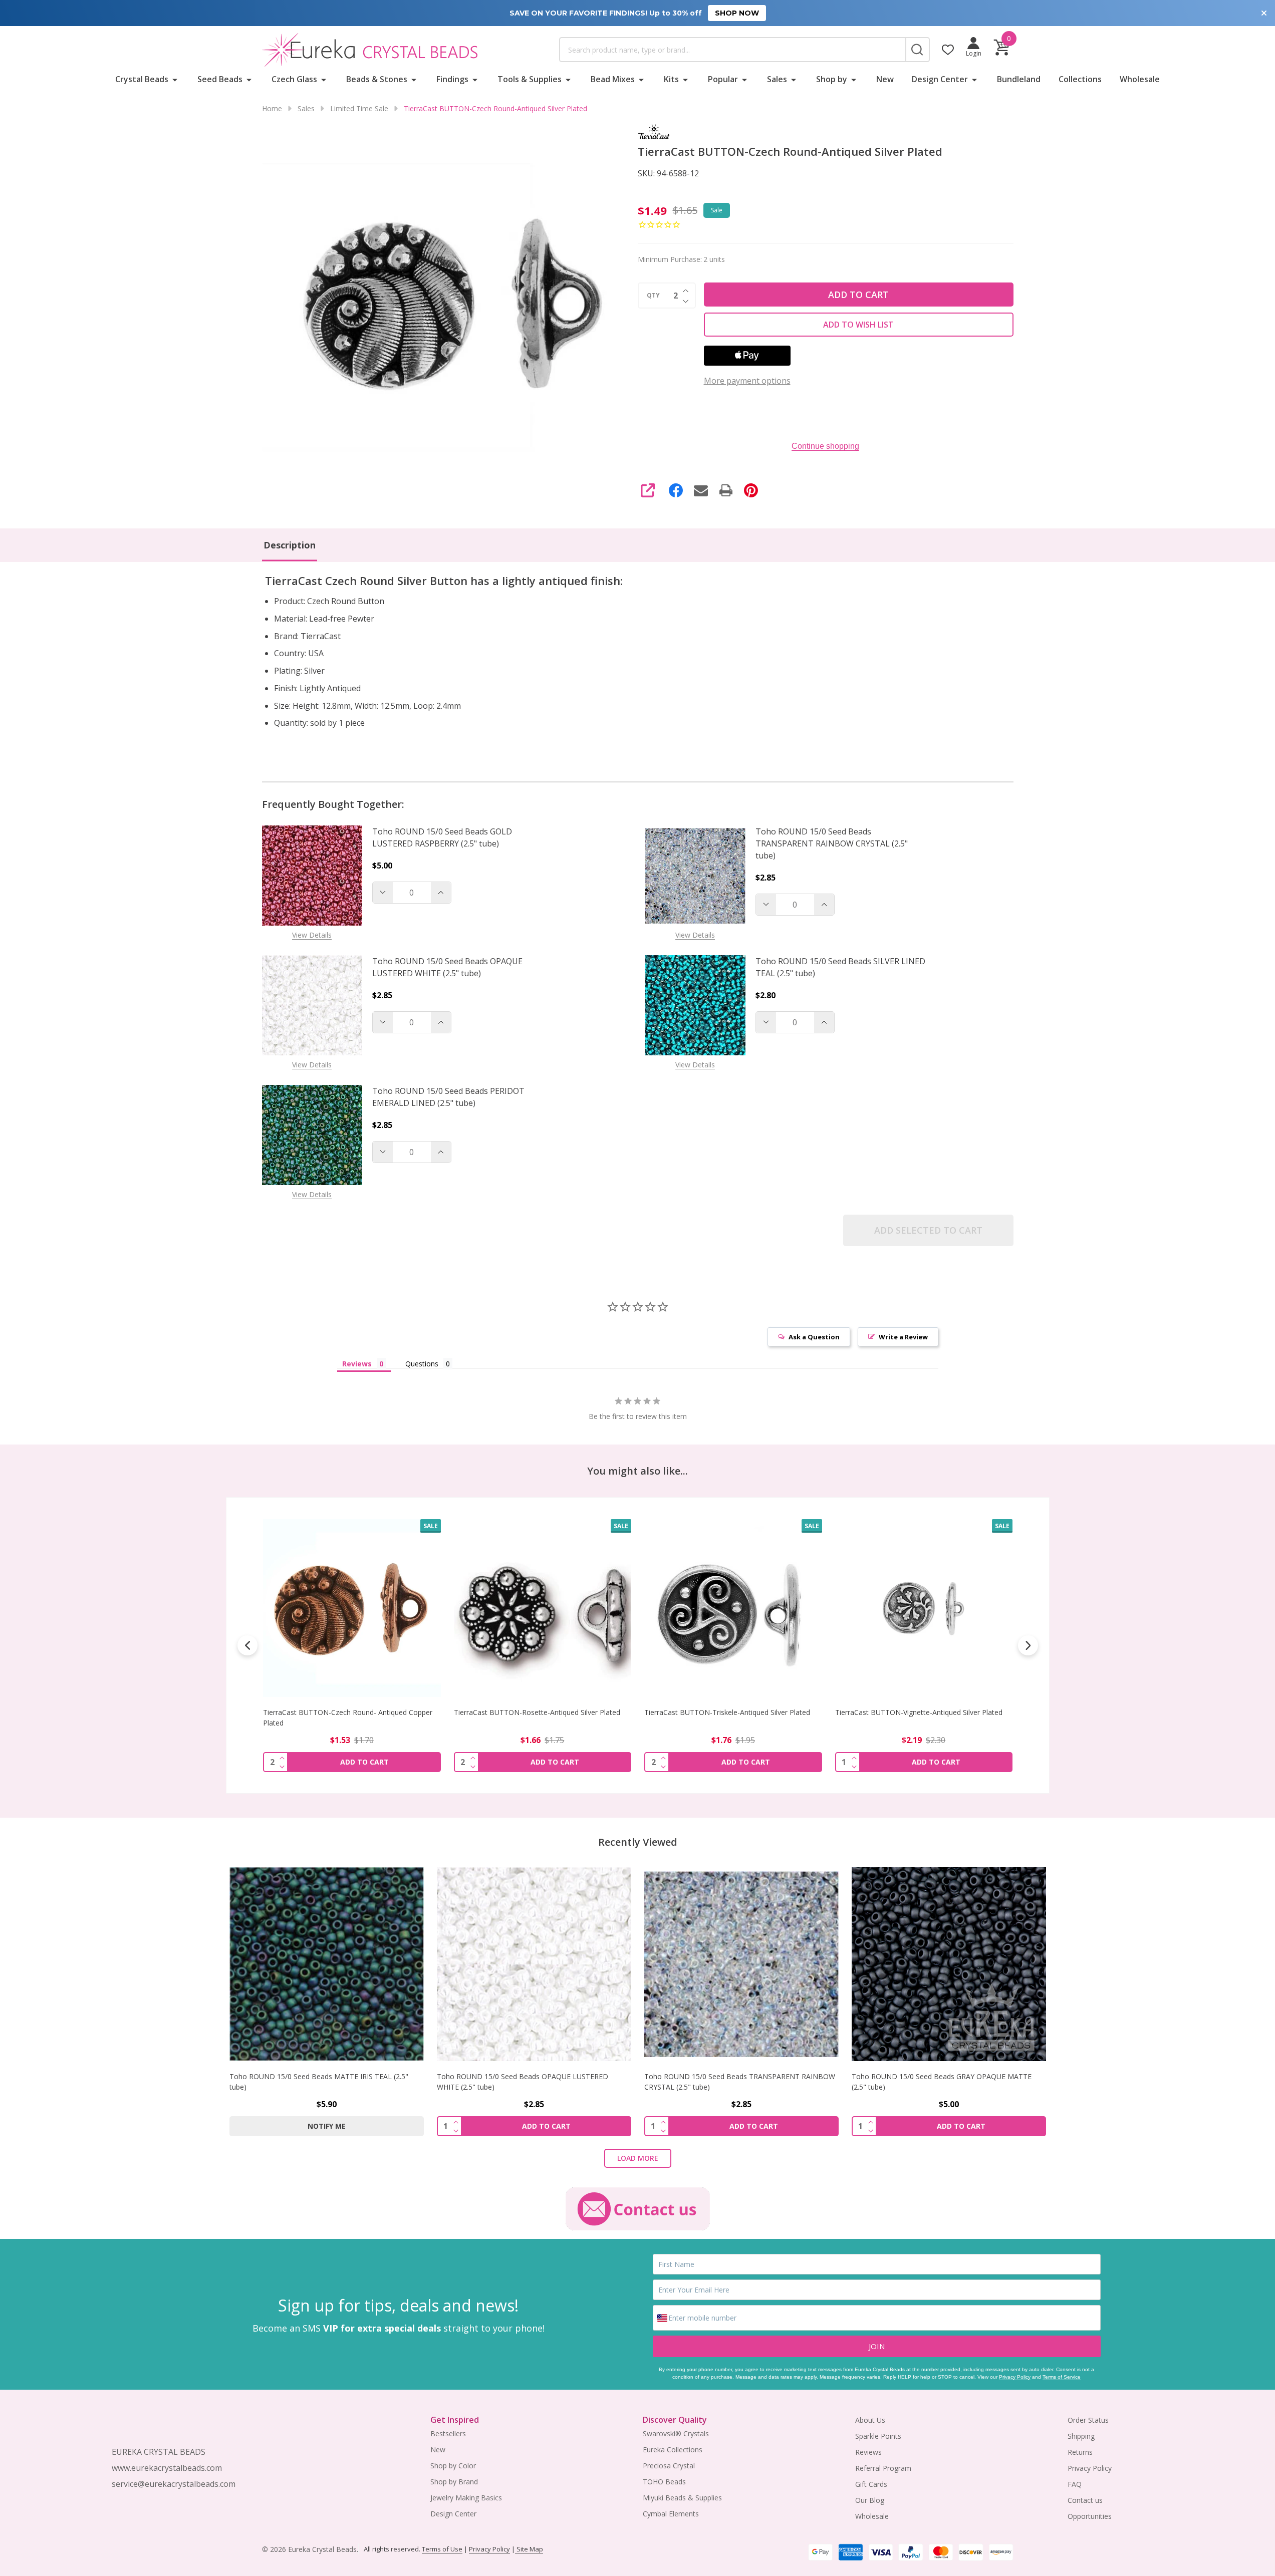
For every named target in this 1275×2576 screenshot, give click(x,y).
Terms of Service (1062, 2377)
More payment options (747, 381)
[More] (175, 79)
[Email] (701, 490)
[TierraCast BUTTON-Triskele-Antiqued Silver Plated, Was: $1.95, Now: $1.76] (733, 1608)
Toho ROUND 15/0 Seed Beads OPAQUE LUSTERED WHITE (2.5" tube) (447, 967)
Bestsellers (448, 2434)
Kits (671, 79)
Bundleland (1019, 79)
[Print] (726, 490)
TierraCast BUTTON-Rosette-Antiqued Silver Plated (537, 1712)
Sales (777, 79)
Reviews (868, 2452)
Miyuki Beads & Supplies (682, 2498)
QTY (653, 296)
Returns (1080, 2452)
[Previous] (247, 1645)
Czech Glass (294, 79)
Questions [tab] (422, 1364)
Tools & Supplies (530, 79)
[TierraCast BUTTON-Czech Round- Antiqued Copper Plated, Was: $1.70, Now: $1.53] (352, 1608)
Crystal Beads (142, 79)
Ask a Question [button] (814, 1337)
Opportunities (1090, 2516)
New (885, 79)
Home (272, 108)
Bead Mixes (613, 79)
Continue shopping (825, 446)
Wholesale (1140, 79)
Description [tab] (290, 545)
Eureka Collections (673, 2450)
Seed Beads (220, 79)
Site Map (529, 2549)
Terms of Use (442, 2549)
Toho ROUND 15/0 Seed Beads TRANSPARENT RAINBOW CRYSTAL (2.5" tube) (832, 843)
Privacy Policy (1015, 2377)
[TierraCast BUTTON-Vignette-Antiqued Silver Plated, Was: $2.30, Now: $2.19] (924, 1608)
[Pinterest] (751, 490)
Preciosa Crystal (669, 2466)
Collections (1080, 79)
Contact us (1085, 2500)
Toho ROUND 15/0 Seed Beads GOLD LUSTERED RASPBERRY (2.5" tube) (442, 837)
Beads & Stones (377, 79)
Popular (723, 79)
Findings (452, 79)
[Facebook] (676, 490)
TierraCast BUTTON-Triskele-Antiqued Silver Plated (727, 1712)
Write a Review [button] (903, 1337)
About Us (870, 2420)
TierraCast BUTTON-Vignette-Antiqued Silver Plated (918, 1712)
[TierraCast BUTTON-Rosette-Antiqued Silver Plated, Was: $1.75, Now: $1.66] (542, 1608)
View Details (312, 935)
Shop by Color (453, 2466)
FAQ (1075, 2484)
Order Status (1088, 2420)
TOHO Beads (664, 2482)
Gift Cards (871, 2484)
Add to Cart (858, 295)
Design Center (940, 79)
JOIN (877, 2346)
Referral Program (883, 2468)
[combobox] (732, 50)
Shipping (1081, 2436)
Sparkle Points (878, 2436)
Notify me (327, 2126)
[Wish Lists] (948, 50)
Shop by (832, 79)
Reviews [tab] (357, 1364)
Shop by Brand (454, 2482)
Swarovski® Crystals (676, 2434)
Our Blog (870, 2500)
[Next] (1028, 1645)
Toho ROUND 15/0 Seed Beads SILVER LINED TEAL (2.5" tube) (840, 967)
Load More (638, 2158)
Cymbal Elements (671, 2514)
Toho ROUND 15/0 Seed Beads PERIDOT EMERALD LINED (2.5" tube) (448, 1097)
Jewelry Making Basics (466, 2498)
